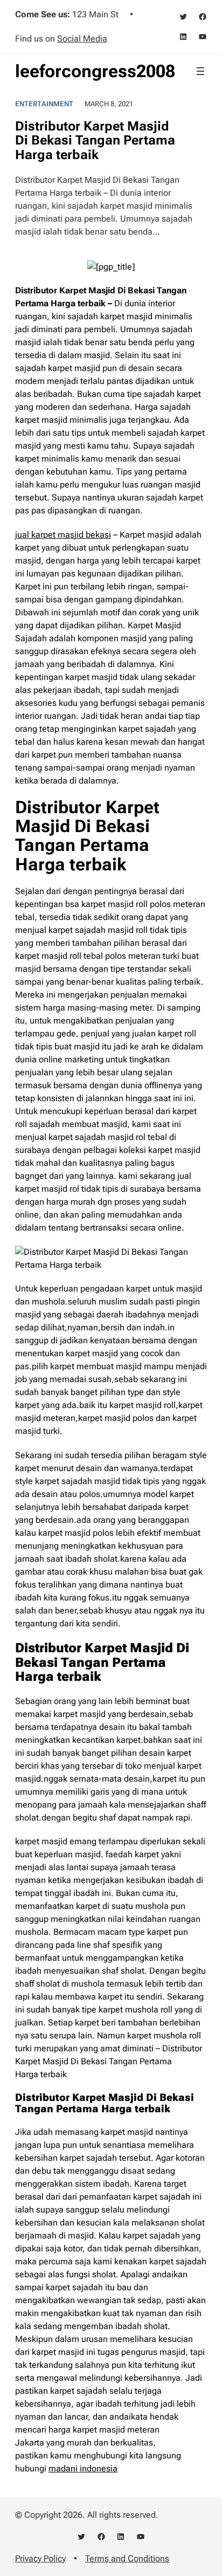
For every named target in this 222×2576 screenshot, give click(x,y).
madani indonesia (83, 2468)
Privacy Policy (40, 2558)
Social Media (82, 39)
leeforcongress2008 (95, 71)
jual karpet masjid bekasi (63, 535)
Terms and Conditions (127, 2558)
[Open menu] (200, 71)
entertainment (44, 104)
